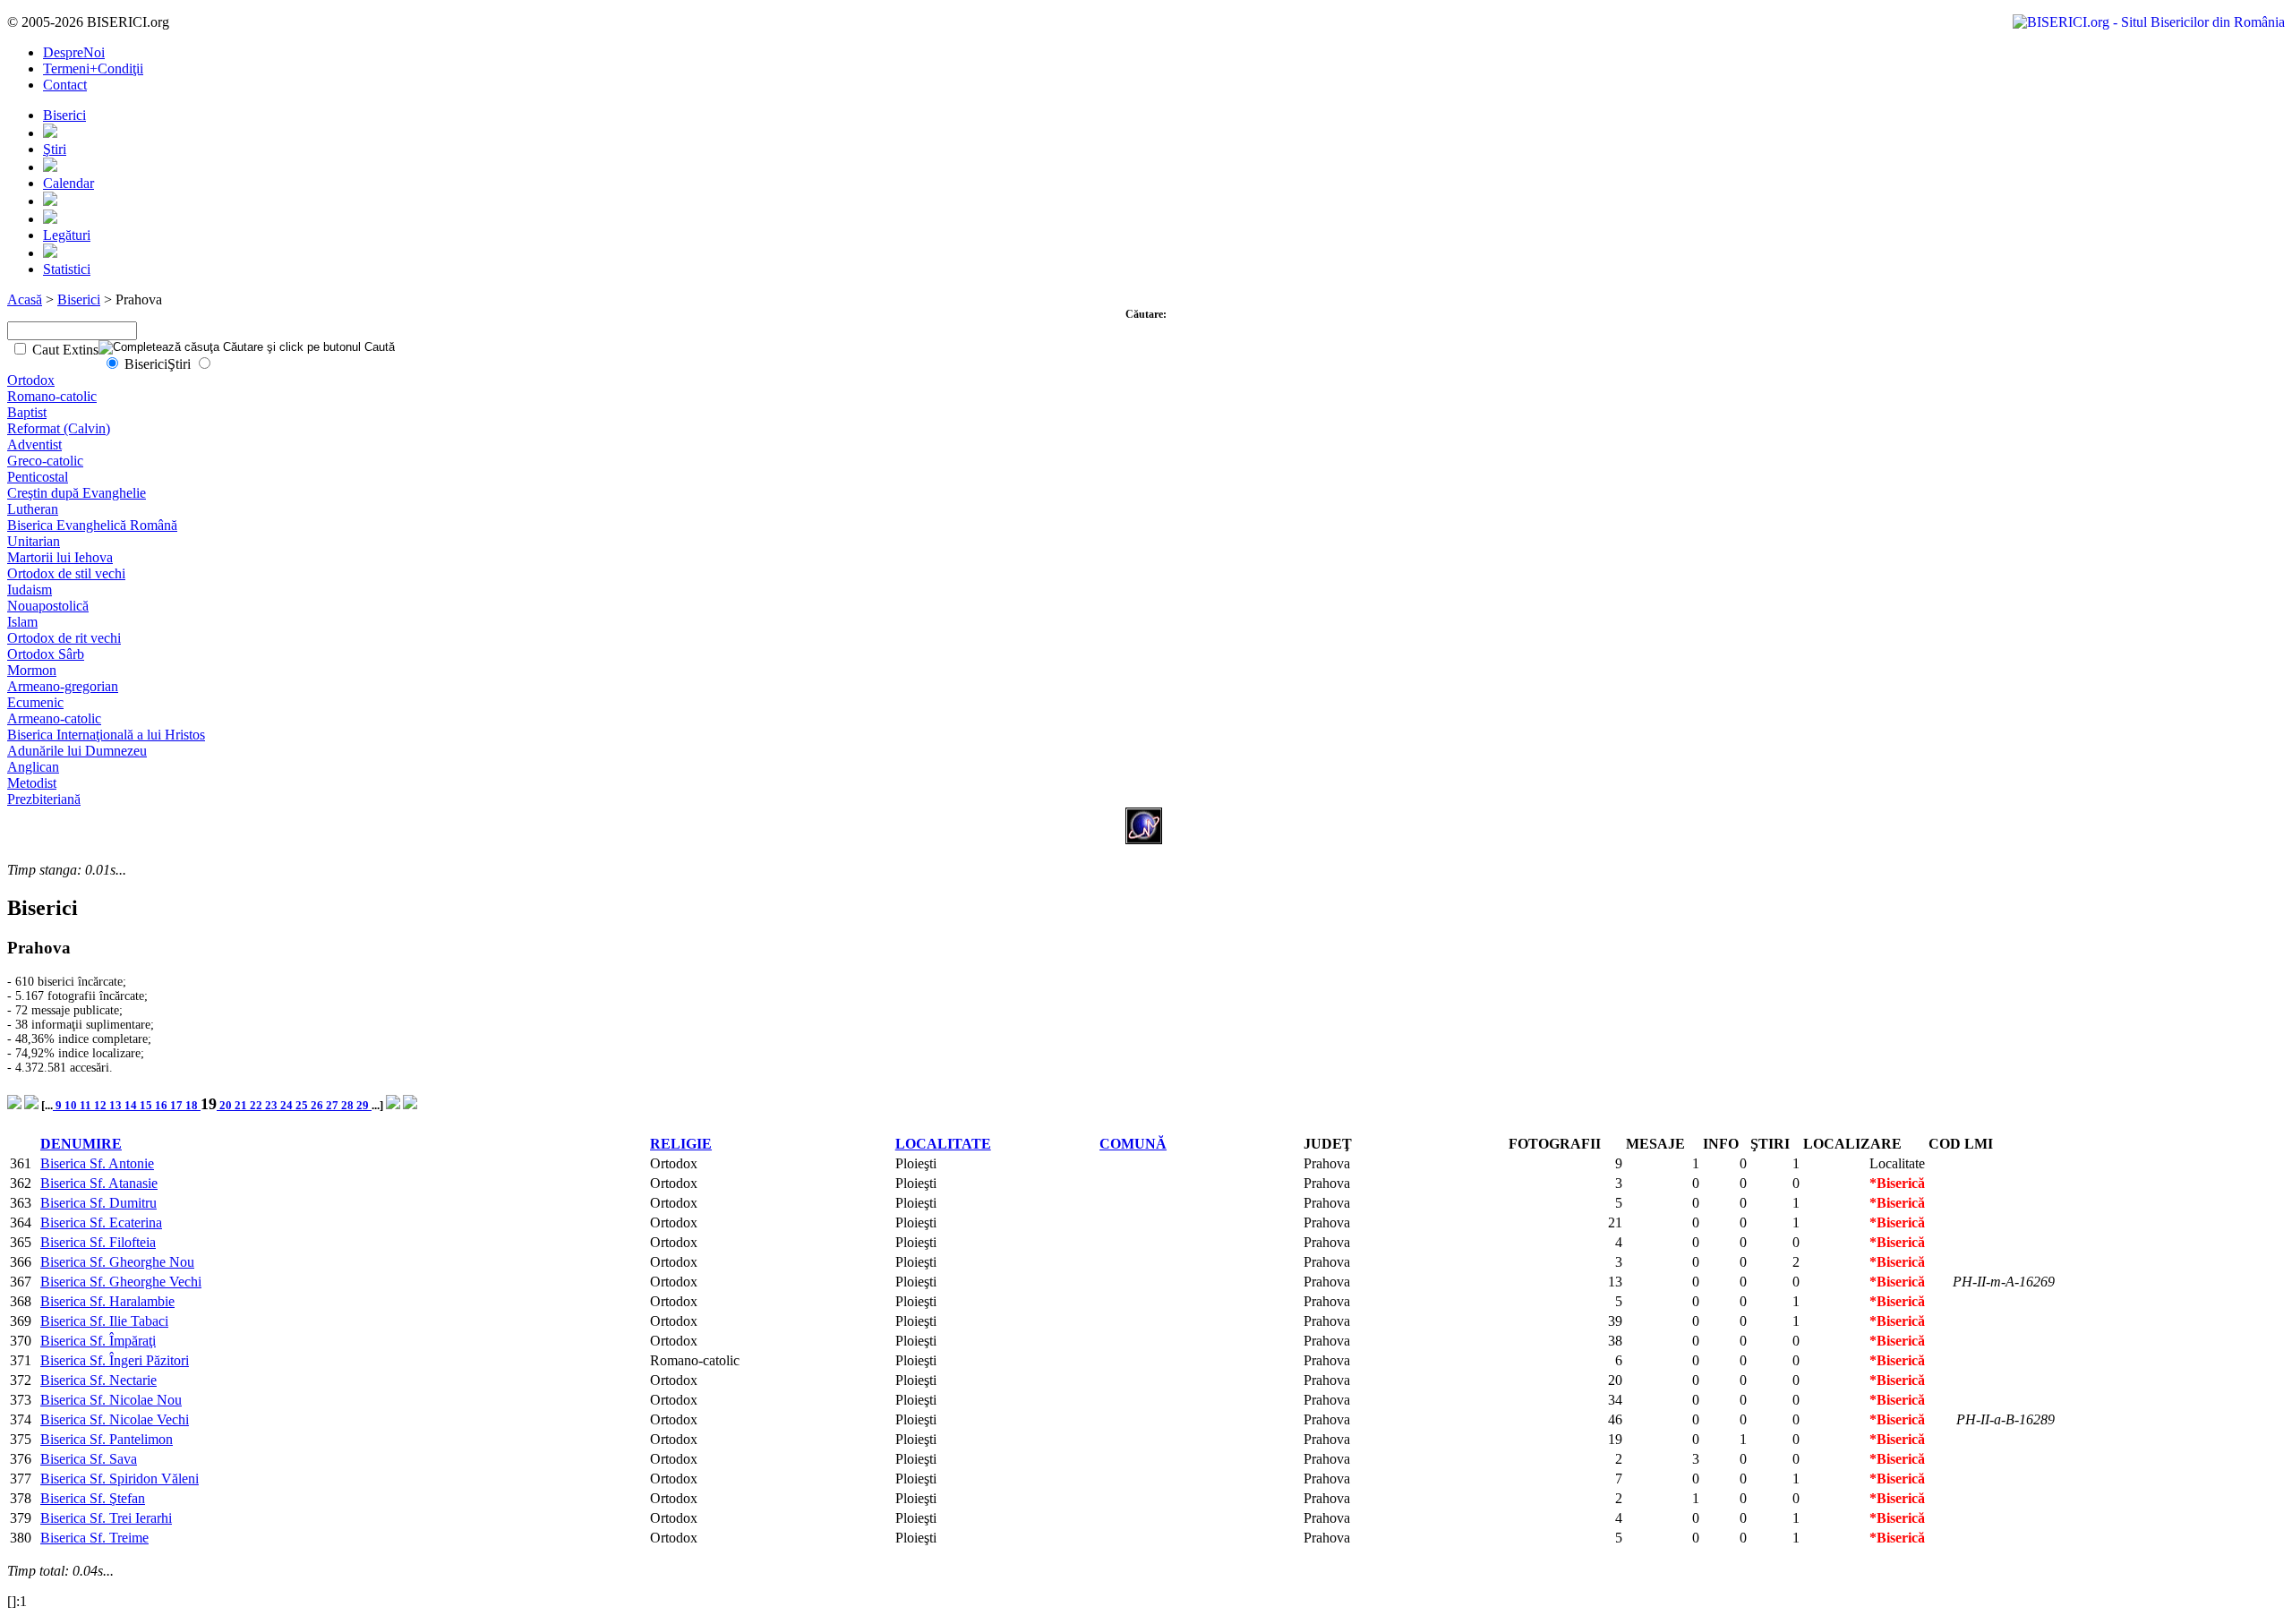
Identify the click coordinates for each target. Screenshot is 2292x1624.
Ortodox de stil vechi (66, 573)
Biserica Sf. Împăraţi (98, 1341)
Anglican (33, 767)
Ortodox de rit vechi (64, 638)
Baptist (27, 412)
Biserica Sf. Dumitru (98, 1203)
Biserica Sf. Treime (94, 1538)
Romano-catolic (52, 396)
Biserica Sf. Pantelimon (107, 1439)
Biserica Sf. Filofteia (98, 1242)
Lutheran (33, 509)
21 (242, 1105)
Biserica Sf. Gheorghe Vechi (121, 1282)
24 (288, 1105)
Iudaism (30, 590)
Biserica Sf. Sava (89, 1459)
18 (193, 1105)
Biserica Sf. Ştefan (93, 1498)
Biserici (64, 115)
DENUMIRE (81, 1144)
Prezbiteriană (44, 799)
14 (132, 1105)
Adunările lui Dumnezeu (77, 751)
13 (117, 1105)
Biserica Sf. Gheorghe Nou (117, 1262)
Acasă (25, 299)
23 (273, 1105)
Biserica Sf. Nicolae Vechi (115, 1419)
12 (102, 1105)
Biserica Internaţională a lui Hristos (106, 735)
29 (364, 1105)
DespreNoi (74, 52)
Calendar (68, 183)
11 (87, 1105)
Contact (65, 85)
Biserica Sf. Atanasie (99, 1183)
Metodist (32, 783)
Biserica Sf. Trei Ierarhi (106, 1518)
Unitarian (34, 541)
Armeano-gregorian (63, 686)
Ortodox (31, 380)
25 (303, 1105)
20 (226, 1105)
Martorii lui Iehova (60, 557)
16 (162, 1105)
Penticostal (38, 477)
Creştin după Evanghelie (77, 493)
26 (318, 1105)
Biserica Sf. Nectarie (98, 1380)
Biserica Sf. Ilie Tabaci (104, 1321)
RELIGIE (681, 1144)
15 (147, 1105)
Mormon (32, 670)
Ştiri (55, 149)
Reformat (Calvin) (59, 428)
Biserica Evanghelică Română (92, 525)
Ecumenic (35, 702)
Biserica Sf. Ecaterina (101, 1222)
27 (334, 1105)
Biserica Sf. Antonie (97, 1163)
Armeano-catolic (54, 718)
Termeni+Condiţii (93, 68)
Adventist (34, 444)
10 (72, 1105)
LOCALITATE (943, 1144)
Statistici (67, 269)
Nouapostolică (48, 606)
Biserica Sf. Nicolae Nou (111, 1400)
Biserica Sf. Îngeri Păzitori (115, 1360)
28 (349, 1105)
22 (257, 1105)
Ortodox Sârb (46, 654)
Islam (22, 622)
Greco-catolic (45, 461)
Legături (67, 235)
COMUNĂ (1133, 1144)
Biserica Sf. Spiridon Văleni (120, 1479)
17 (178, 1105)
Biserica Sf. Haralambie (107, 1301)
